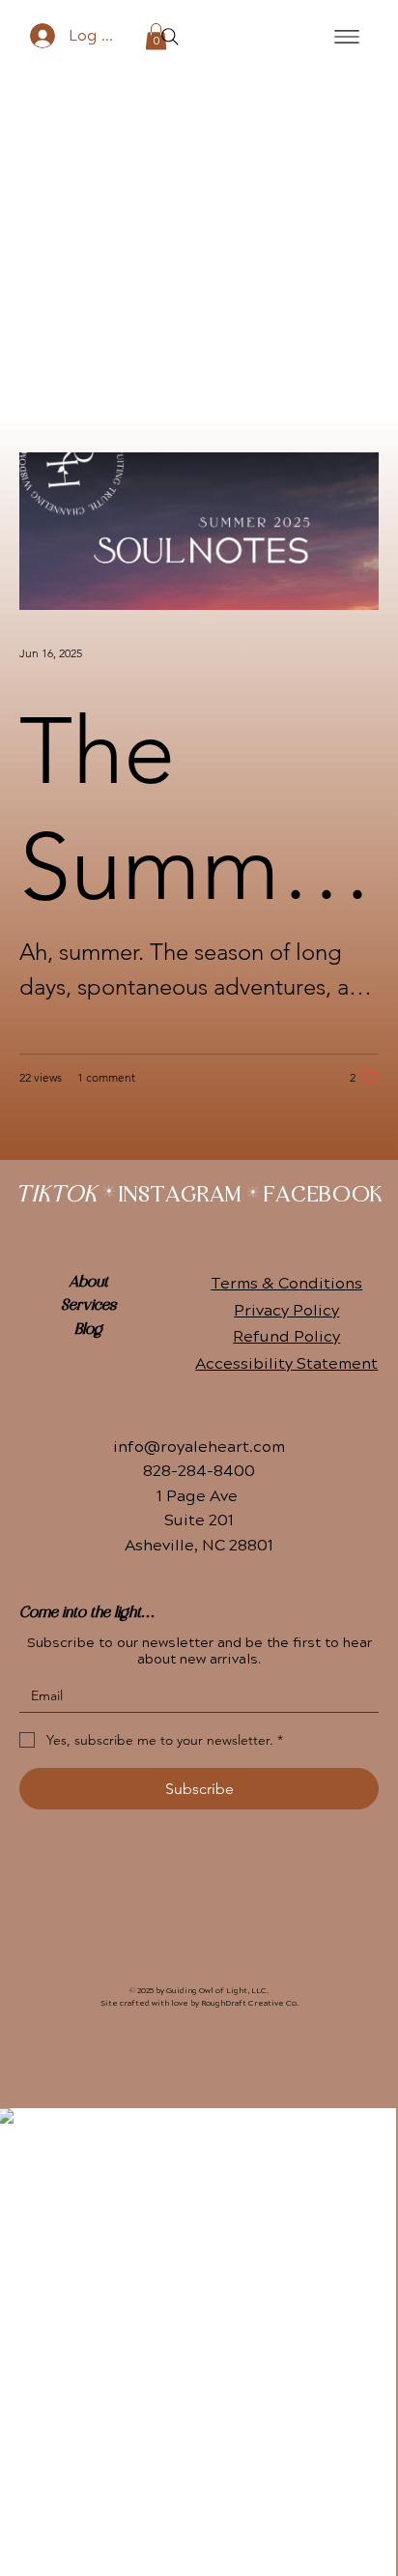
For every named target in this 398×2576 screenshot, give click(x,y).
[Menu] (347, 36)
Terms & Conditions (286, 1284)
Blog (88, 1330)
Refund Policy (286, 1337)
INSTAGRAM (180, 1196)
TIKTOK (56, 1196)
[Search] (170, 37)
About (88, 1283)
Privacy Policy (286, 1311)
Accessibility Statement (286, 1364)
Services (88, 1306)
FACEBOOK (323, 1196)
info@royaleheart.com (199, 1447)
